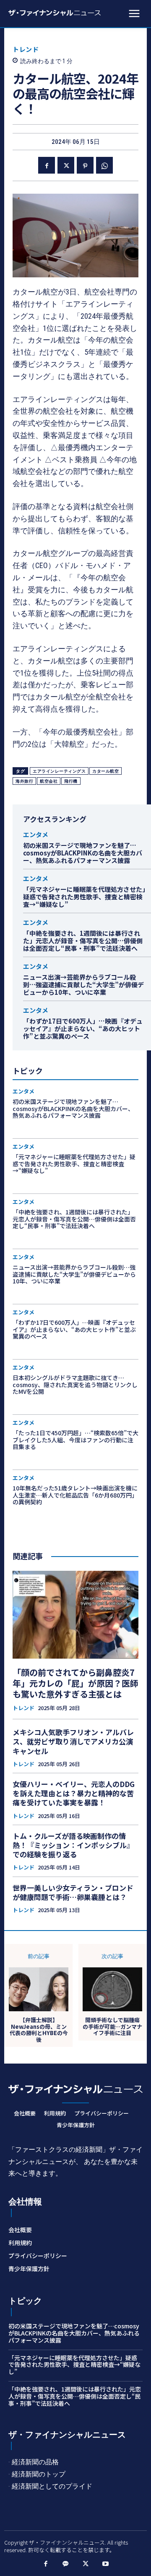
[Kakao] (66, 2564)
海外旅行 (24, 781)
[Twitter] (66, 165)
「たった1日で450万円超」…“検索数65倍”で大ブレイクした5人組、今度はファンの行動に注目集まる (75, 1440)
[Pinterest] (85, 165)
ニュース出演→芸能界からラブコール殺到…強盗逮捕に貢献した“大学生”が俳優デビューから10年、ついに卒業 (83, 985)
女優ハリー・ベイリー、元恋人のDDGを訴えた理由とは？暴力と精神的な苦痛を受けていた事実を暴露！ (74, 1793)
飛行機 (71, 781)
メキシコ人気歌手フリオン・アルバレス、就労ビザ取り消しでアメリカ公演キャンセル (73, 1741)
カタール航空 (105, 771)
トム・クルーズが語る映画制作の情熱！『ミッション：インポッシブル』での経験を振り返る (73, 1845)
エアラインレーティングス (59, 771)
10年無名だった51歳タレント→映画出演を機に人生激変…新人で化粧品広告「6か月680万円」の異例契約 (75, 1495)
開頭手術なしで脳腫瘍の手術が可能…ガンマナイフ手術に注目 (112, 2027)
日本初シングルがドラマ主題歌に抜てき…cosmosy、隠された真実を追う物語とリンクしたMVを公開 (75, 1385)
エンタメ (36, 834)
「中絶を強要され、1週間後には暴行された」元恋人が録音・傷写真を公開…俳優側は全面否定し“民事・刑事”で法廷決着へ (83, 941)
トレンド (26, 49)
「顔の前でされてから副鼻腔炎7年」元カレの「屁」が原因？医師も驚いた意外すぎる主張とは (75, 1683)
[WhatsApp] (104, 165)
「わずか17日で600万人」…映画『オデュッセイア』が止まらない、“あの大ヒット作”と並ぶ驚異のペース (83, 1028)
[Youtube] (106, 2564)
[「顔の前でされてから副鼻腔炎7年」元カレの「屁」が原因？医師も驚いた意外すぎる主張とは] (75, 1615)
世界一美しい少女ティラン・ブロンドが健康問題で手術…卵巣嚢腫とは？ (73, 1892)
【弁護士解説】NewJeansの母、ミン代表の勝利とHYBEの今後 (39, 2030)
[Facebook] (47, 165)
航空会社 (49, 781)
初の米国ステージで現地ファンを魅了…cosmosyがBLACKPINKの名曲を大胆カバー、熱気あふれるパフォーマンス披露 (83, 853)
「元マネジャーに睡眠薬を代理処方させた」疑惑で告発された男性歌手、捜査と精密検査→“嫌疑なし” (84, 897)
